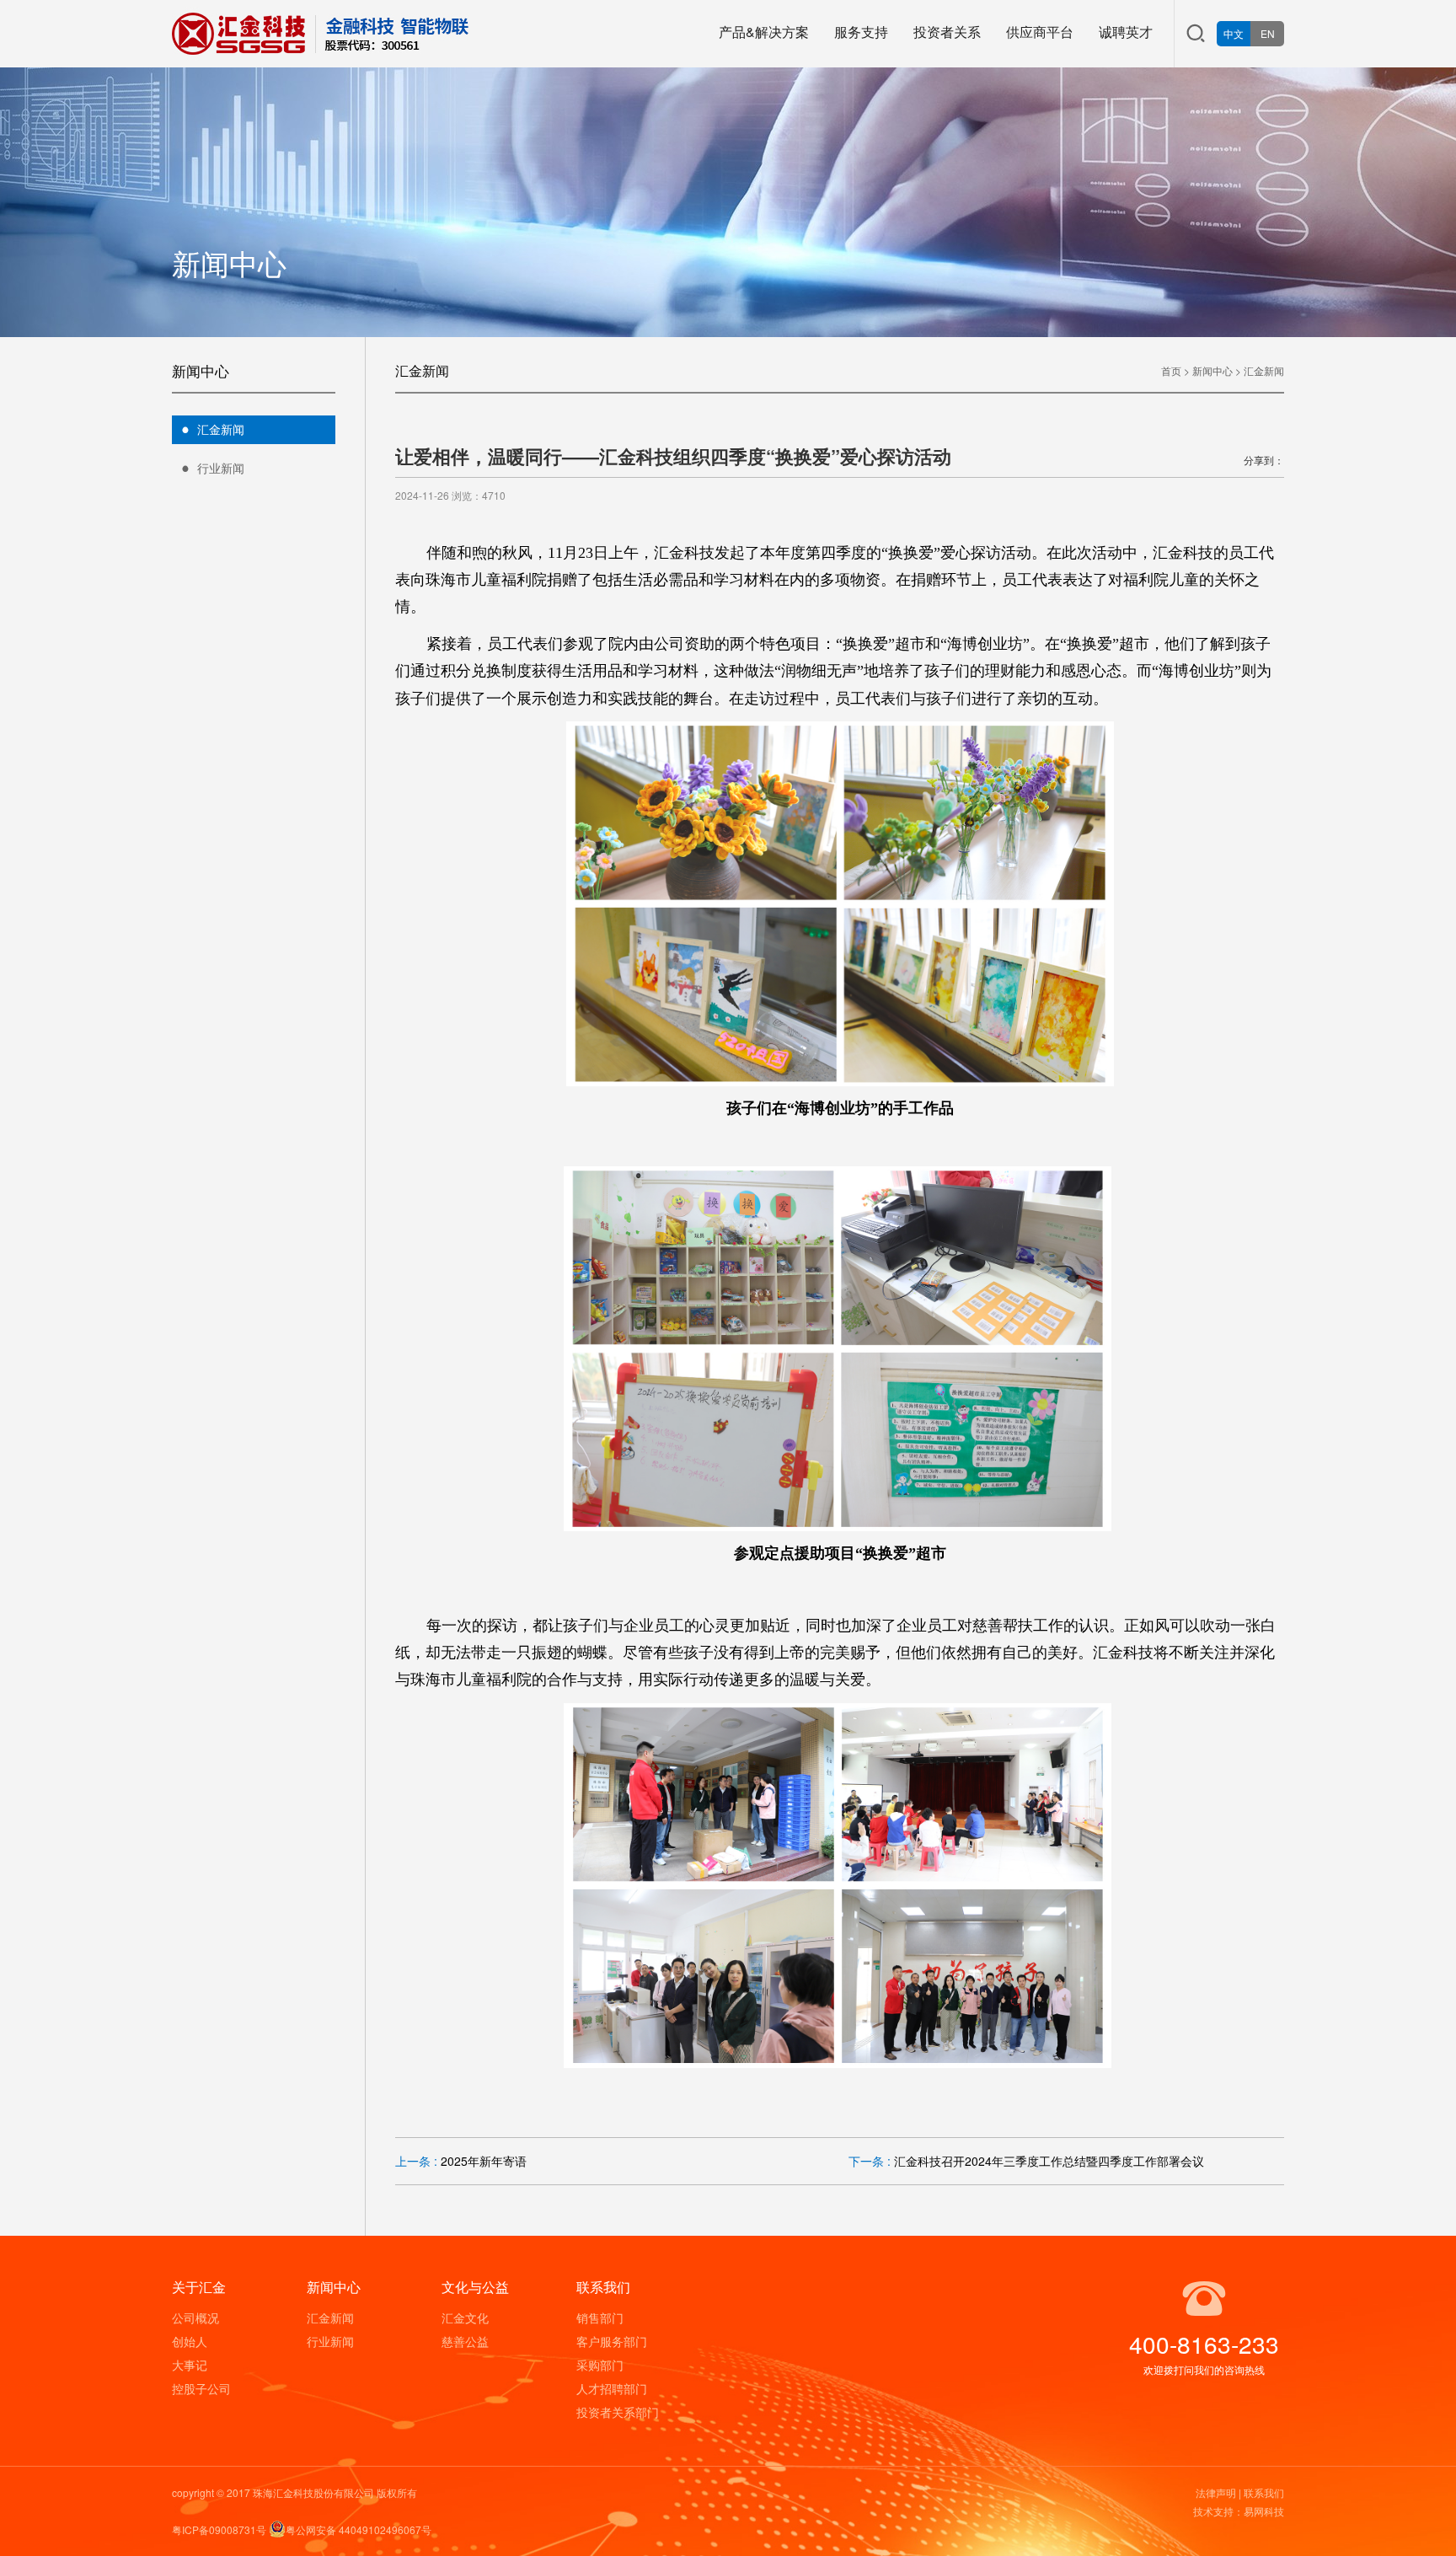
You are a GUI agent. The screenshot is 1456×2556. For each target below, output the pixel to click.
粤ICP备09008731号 (219, 2529)
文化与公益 (475, 2287)
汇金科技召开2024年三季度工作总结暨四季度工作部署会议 (1049, 2161)
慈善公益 (465, 2341)
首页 (1171, 370)
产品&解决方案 (764, 32)
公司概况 (195, 2318)
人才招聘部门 (612, 2388)
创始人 (190, 2341)
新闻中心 (1212, 370)
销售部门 (600, 2318)
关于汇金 (199, 2287)
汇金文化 (465, 2318)
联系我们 (603, 2287)
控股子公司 (201, 2388)
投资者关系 (947, 32)
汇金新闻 (221, 429)
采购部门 (600, 2365)
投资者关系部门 (618, 2412)
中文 (1234, 33)
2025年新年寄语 (484, 2161)
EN (1268, 33)
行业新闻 (221, 468)
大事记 (190, 2365)
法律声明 (1216, 2492)
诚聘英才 (1126, 32)
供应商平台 (1040, 32)
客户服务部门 (612, 2341)
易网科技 (1264, 2511)
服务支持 (861, 32)
